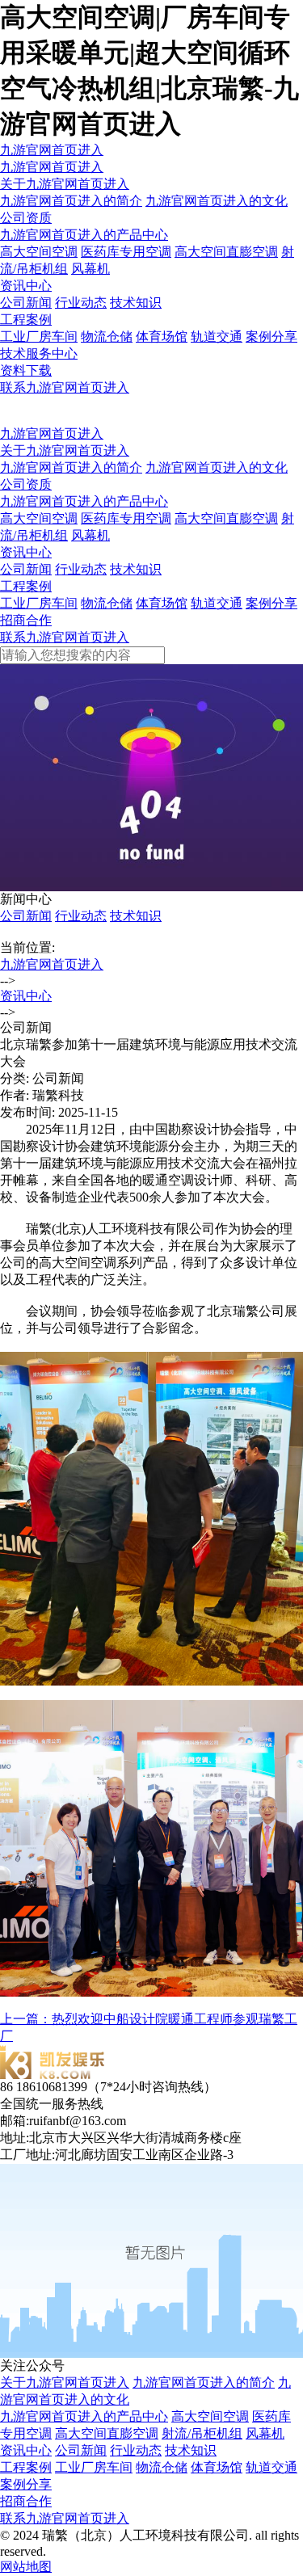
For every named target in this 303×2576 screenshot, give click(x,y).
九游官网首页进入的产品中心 (84, 235)
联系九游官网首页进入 (65, 387)
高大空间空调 (39, 252)
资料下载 (26, 370)
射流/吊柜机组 (202, 2433)
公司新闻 (26, 303)
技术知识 (136, 303)
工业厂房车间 (39, 337)
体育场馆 (162, 337)
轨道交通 (217, 337)
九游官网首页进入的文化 (217, 201)
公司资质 (26, 218)
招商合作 (26, 620)
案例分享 (271, 337)
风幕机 (90, 269)
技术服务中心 (39, 354)
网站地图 (26, 2567)
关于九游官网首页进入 (65, 184)
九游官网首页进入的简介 (71, 201)
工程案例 (26, 320)
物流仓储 (107, 337)
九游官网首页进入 (52, 150)
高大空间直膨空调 (226, 252)
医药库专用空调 (126, 252)
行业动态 (81, 303)
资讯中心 (26, 286)
